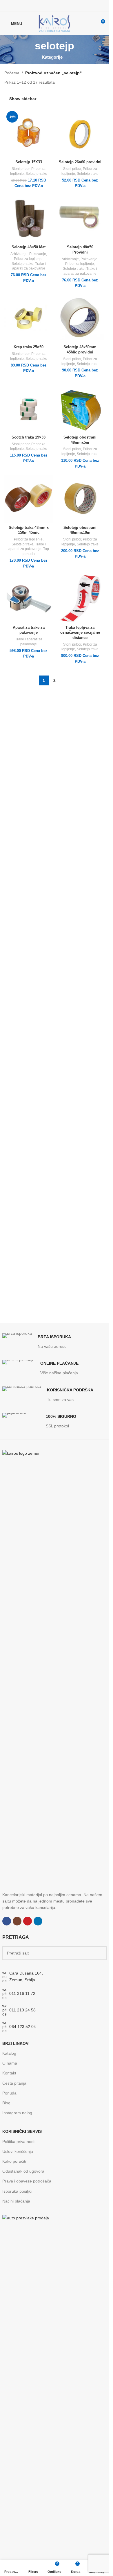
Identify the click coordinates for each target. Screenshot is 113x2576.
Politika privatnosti (19, 2142)
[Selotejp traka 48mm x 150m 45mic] (29, 499)
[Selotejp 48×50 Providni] (80, 218)
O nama (10, 2063)
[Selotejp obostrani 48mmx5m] (80, 409)
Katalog (9, 2053)
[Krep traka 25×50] (29, 318)
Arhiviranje (19, 254)
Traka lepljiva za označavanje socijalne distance (80, 633)
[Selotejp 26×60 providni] (80, 133)
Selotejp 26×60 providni (80, 162)
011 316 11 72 (22, 1993)
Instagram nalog (17, 2113)
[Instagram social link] (51, 6)
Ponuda (9, 2093)
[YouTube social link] (58, 6)
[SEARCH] (100, 1953)
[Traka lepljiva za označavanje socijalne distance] (80, 599)
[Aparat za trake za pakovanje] (29, 599)
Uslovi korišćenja (18, 2151)
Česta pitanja (14, 2083)
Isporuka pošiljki (17, 2191)
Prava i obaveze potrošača (27, 2181)
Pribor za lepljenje (28, 259)
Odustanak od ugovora (23, 2171)
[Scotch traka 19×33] (29, 409)
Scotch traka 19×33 (29, 437)
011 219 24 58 (22, 2010)
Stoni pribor (21, 169)
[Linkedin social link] (65, 6)
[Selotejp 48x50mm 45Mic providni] (80, 318)
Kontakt (9, 2073)
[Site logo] (54, 23)
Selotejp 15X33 (29, 162)
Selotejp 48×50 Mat (29, 247)
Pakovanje (38, 254)
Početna (12, 73)
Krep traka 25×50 (29, 347)
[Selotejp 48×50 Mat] (29, 218)
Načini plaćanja (16, 2201)
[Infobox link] (37, 1341)
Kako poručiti (14, 2161)
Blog (6, 2103)
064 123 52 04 (23, 2027)
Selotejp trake (36, 174)
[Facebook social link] (43, 6)
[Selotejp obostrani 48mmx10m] (80, 499)
